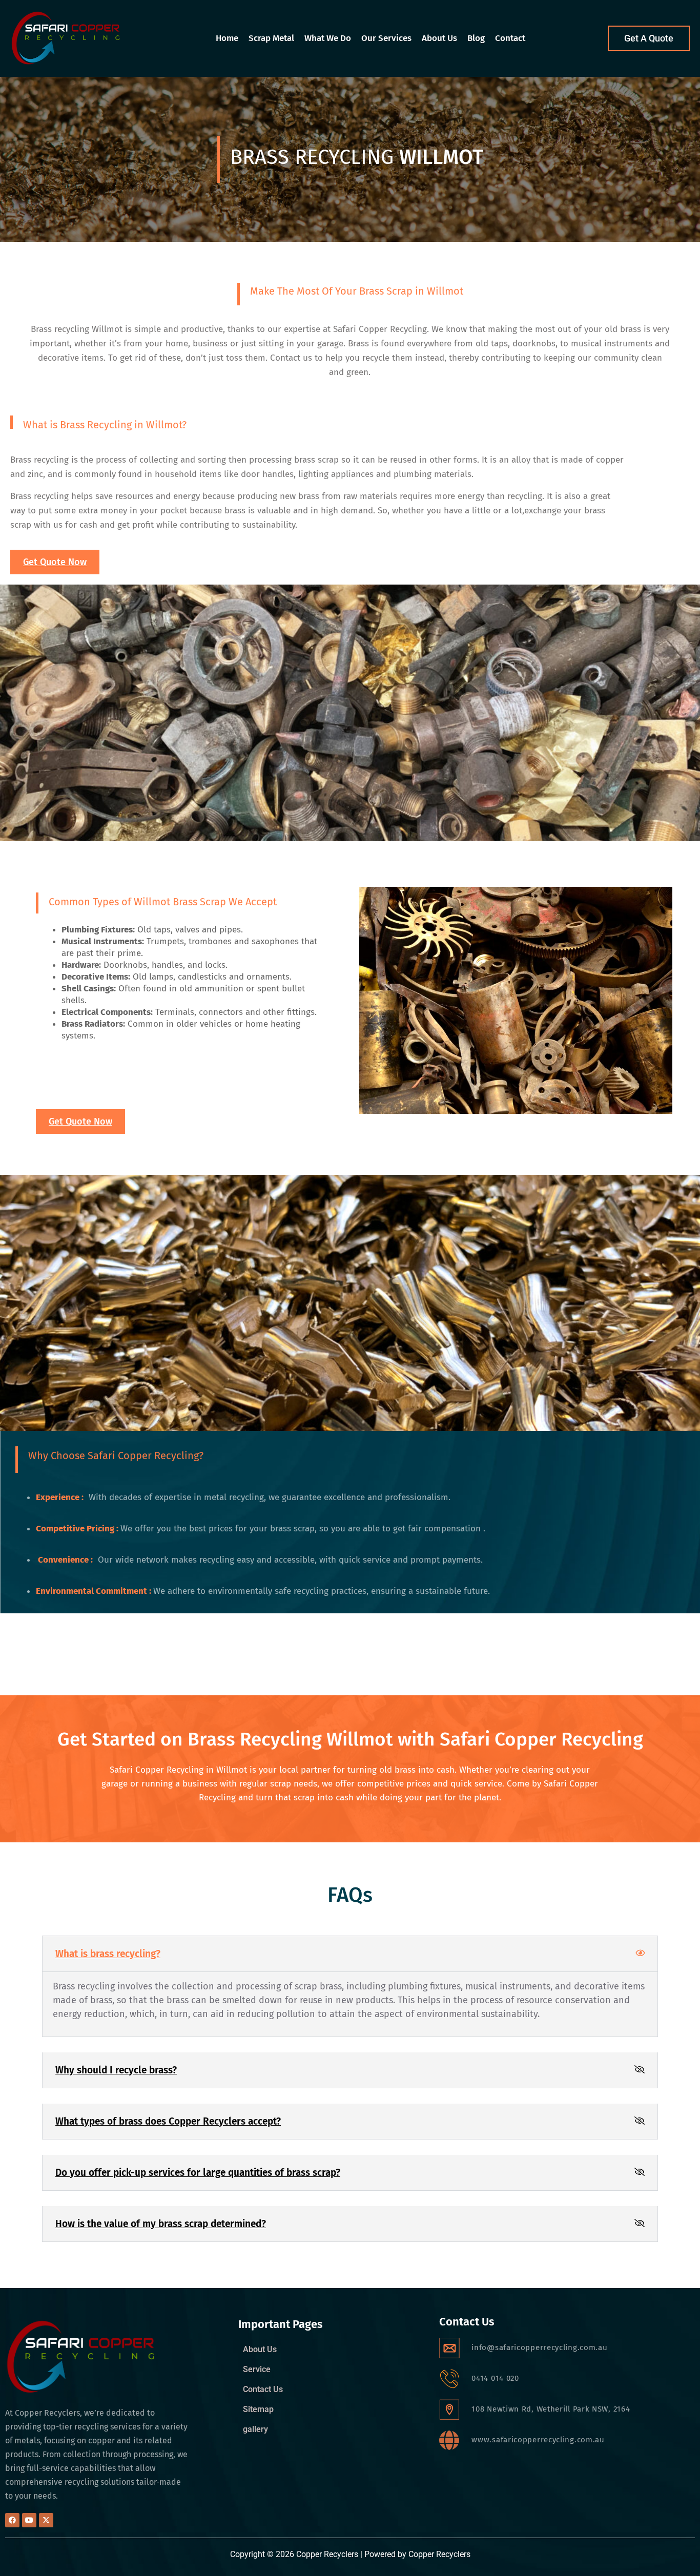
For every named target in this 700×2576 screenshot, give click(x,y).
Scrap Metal (271, 38)
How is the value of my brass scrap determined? (161, 2224)
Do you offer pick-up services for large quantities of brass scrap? (198, 2173)
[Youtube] (29, 2520)
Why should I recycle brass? (116, 2070)
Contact (510, 38)
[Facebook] (12, 2520)
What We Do (328, 38)
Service (257, 2370)
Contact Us (263, 2390)
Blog (476, 38)
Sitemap (258, 2409)
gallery (255, 2429)
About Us (439, 38)
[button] (350, 1954)
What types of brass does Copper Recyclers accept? (168, 2121)
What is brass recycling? (108, 1954)
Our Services (386, 38)
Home (227, 38)
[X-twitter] (46, 2520)
